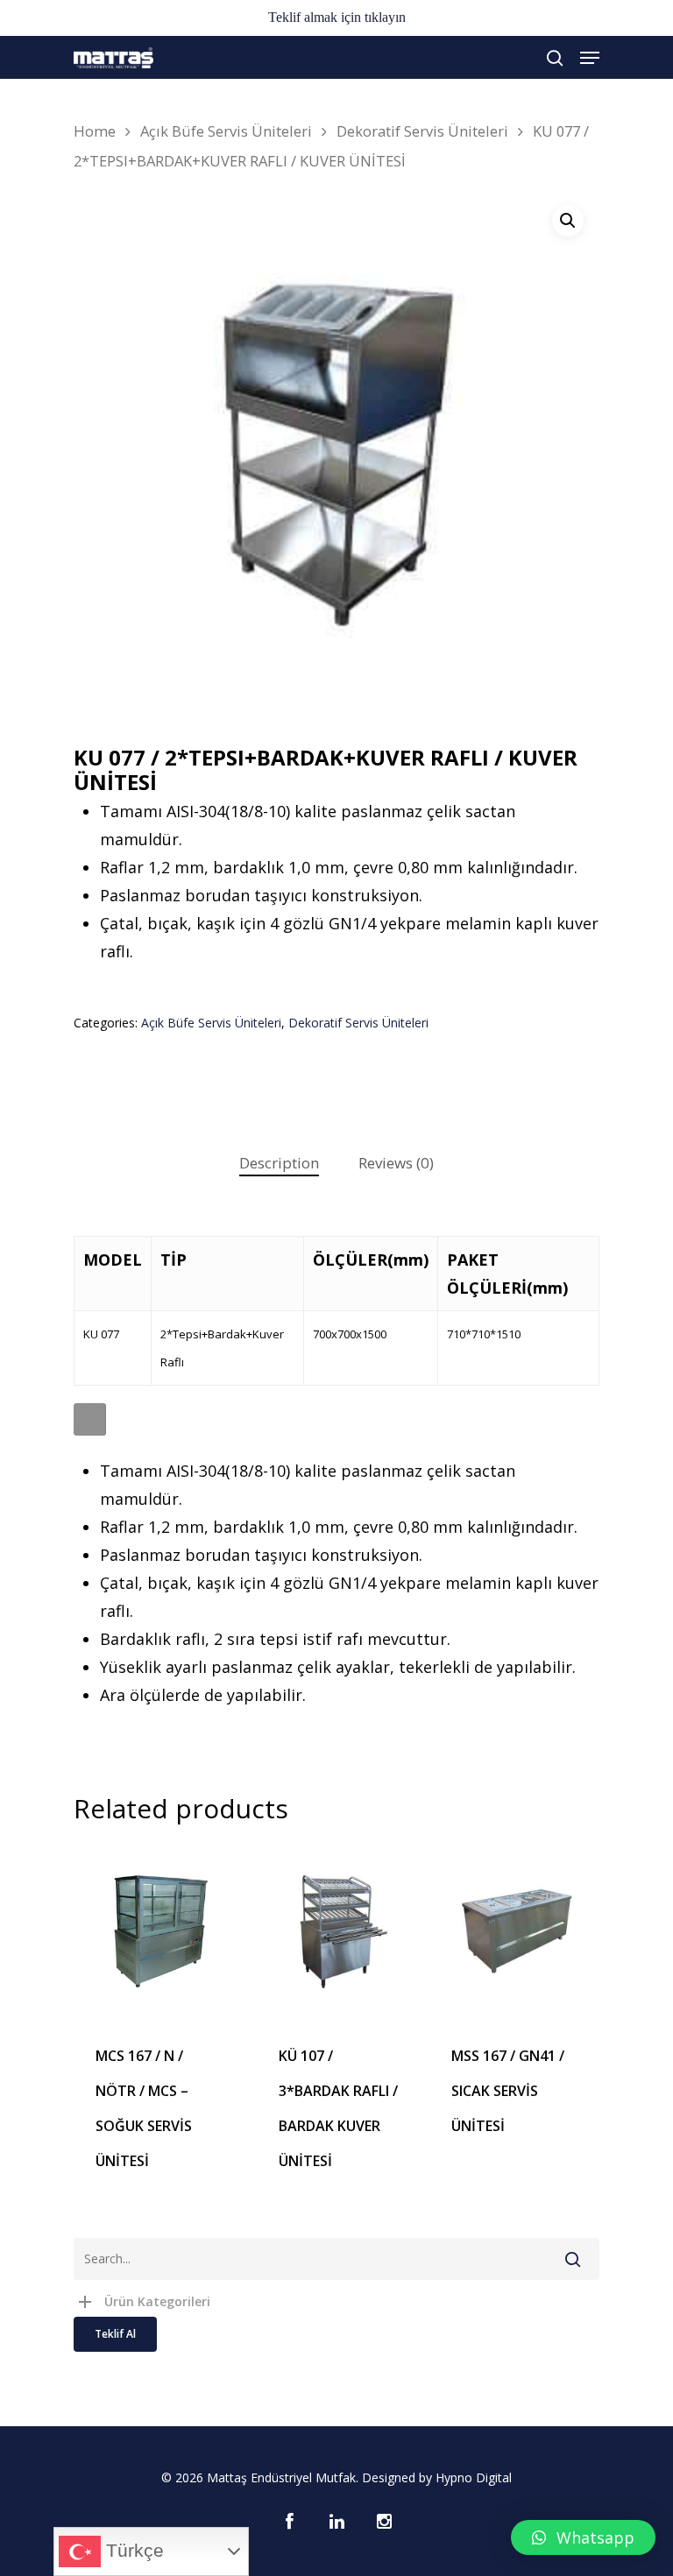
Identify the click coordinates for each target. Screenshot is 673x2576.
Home (95, 131)
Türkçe (132, 2551)
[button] (583, 2537)
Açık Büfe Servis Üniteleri (226, 131)
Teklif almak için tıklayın (337, 17)
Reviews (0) (396, 1163)
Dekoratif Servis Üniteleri (422, 131)
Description (279, 1163)
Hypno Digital (474, 2477)
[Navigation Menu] (590, 58)
